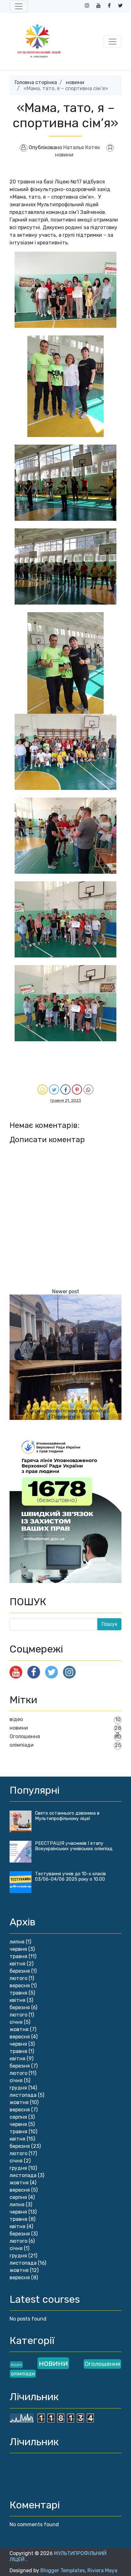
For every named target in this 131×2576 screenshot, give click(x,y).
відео (16, 1719)
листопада (23, 2095)
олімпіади (22, 1745)
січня (16, 2022)
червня (18, 1949)
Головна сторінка (36, 82)
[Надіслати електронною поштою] (43, 1089)
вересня (20, 1986)
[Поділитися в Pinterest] (77, 1089)
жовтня (19, 2029)
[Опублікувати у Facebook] (65, 1089)
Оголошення (25, 1736)
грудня (18, 2088)
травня (18, 1956)
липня (17, 1942)
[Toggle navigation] (19, 6)
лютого (18, 1978)
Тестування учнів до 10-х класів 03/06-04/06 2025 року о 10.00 (70, 1877)
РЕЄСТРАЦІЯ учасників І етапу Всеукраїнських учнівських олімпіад (74, 1846)
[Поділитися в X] (54, 1089)
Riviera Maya (102, 2570)
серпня (18, 2117)
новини (75, 82)
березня (20, 1971)
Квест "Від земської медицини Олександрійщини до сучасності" (66, 1348)
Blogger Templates (63, 2570)
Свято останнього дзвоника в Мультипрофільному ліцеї (67, 1816)
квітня (17, 1964)
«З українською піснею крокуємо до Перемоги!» (65, 1414)
